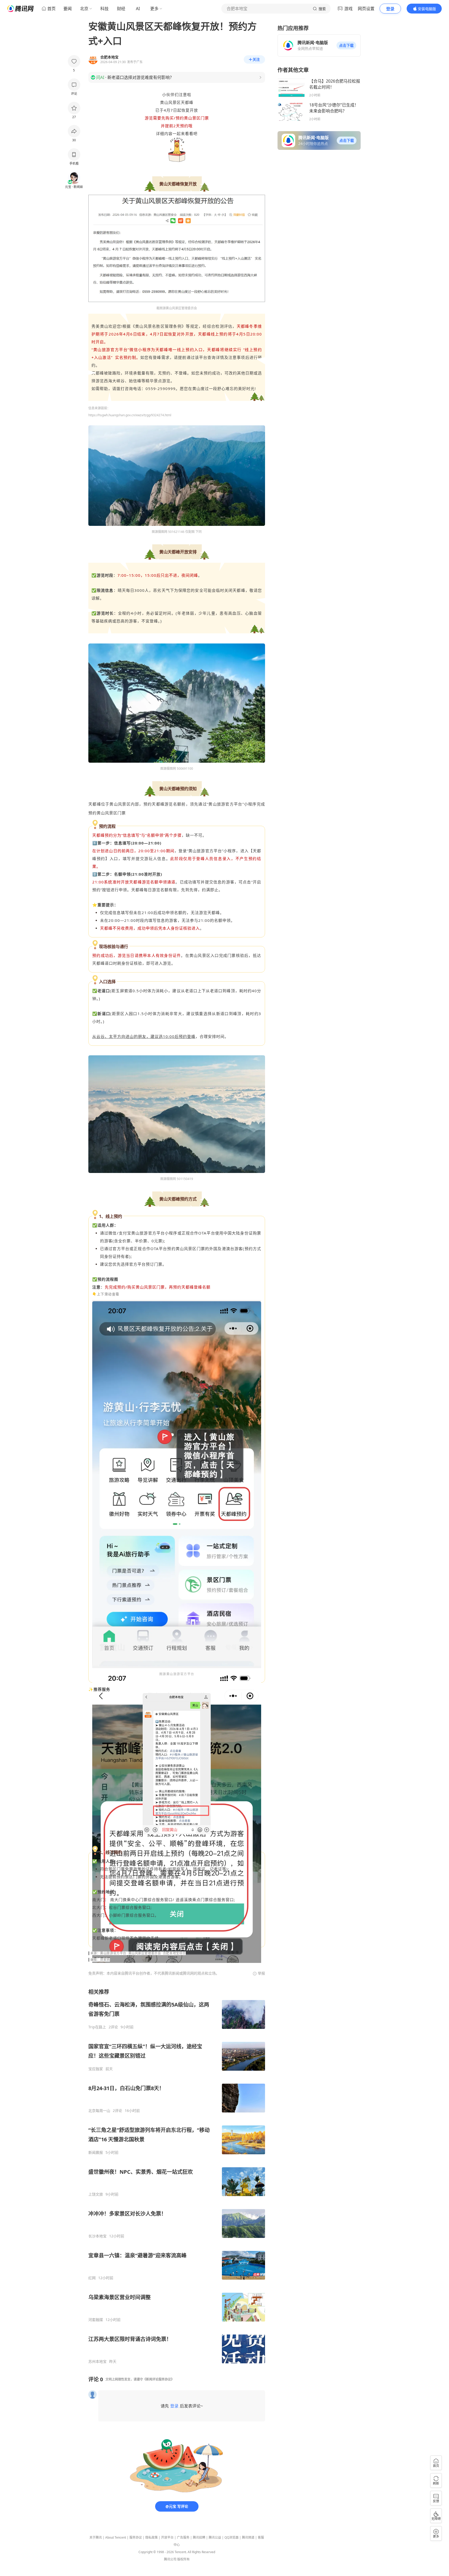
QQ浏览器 (232, 2537)
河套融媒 (96, 2320)
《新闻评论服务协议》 (159, 2379)
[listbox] (177, 2176)
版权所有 (183, 2559)
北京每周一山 (99, 2111)
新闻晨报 (96, 2152)
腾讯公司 (170, 2559)
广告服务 (183, 2537)
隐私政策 (151, 2537)
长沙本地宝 (97, 2236)
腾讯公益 (215, 2537)
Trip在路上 (97, 2027)
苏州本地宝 (97, 2362)
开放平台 (167, 2537)
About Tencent (116, 2537)
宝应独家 (96, 2069)
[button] (346, 45)
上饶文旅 (96, 2194)
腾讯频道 (248, 2537)
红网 (92, 2278)
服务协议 (136, 2537)
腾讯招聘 (199, 2537)
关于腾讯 (96, 2537)
